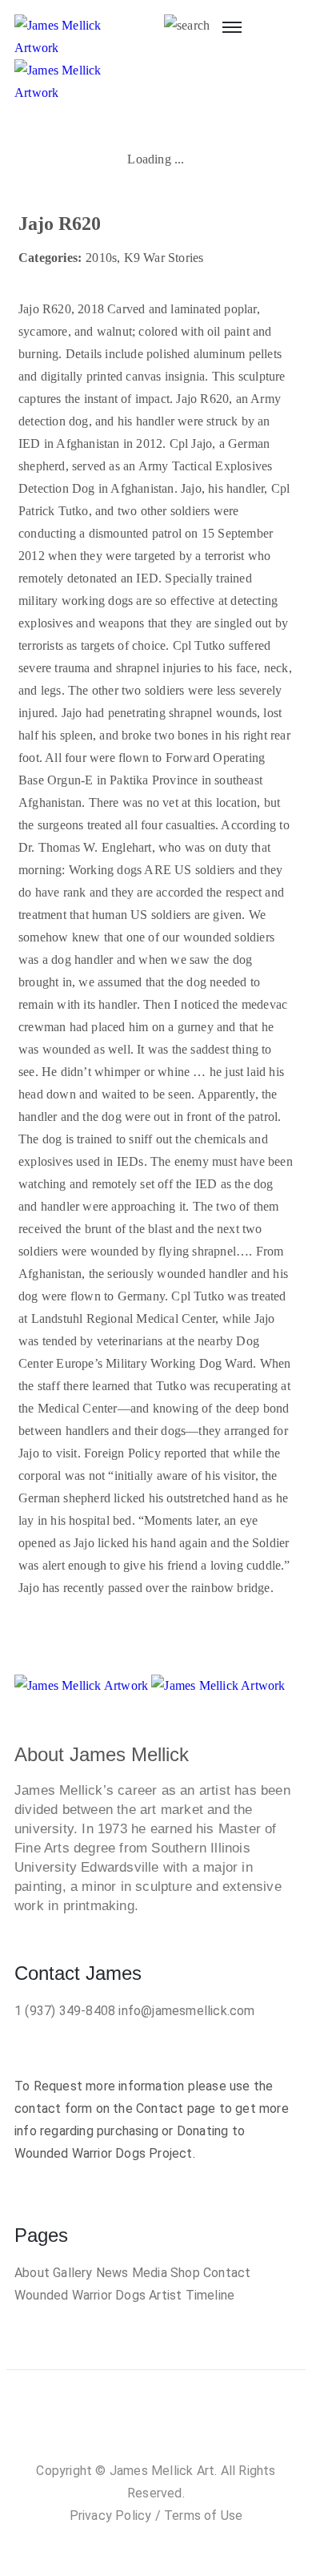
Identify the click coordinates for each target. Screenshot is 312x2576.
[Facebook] (108, 2422)
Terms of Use (203, 2516)
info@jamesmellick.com (186, 2011)
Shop (185, 2273)
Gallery (72, 2273)
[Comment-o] (172, 2422)
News (112, 2273)
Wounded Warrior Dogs (80, 2295)
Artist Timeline (192, 2295)
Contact (227, 2273)
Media (150, 2273)
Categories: (50, 258)
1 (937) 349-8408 (65, 2011)
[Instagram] (140, 2422)
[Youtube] (204, 2422)
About (32, 2273)
